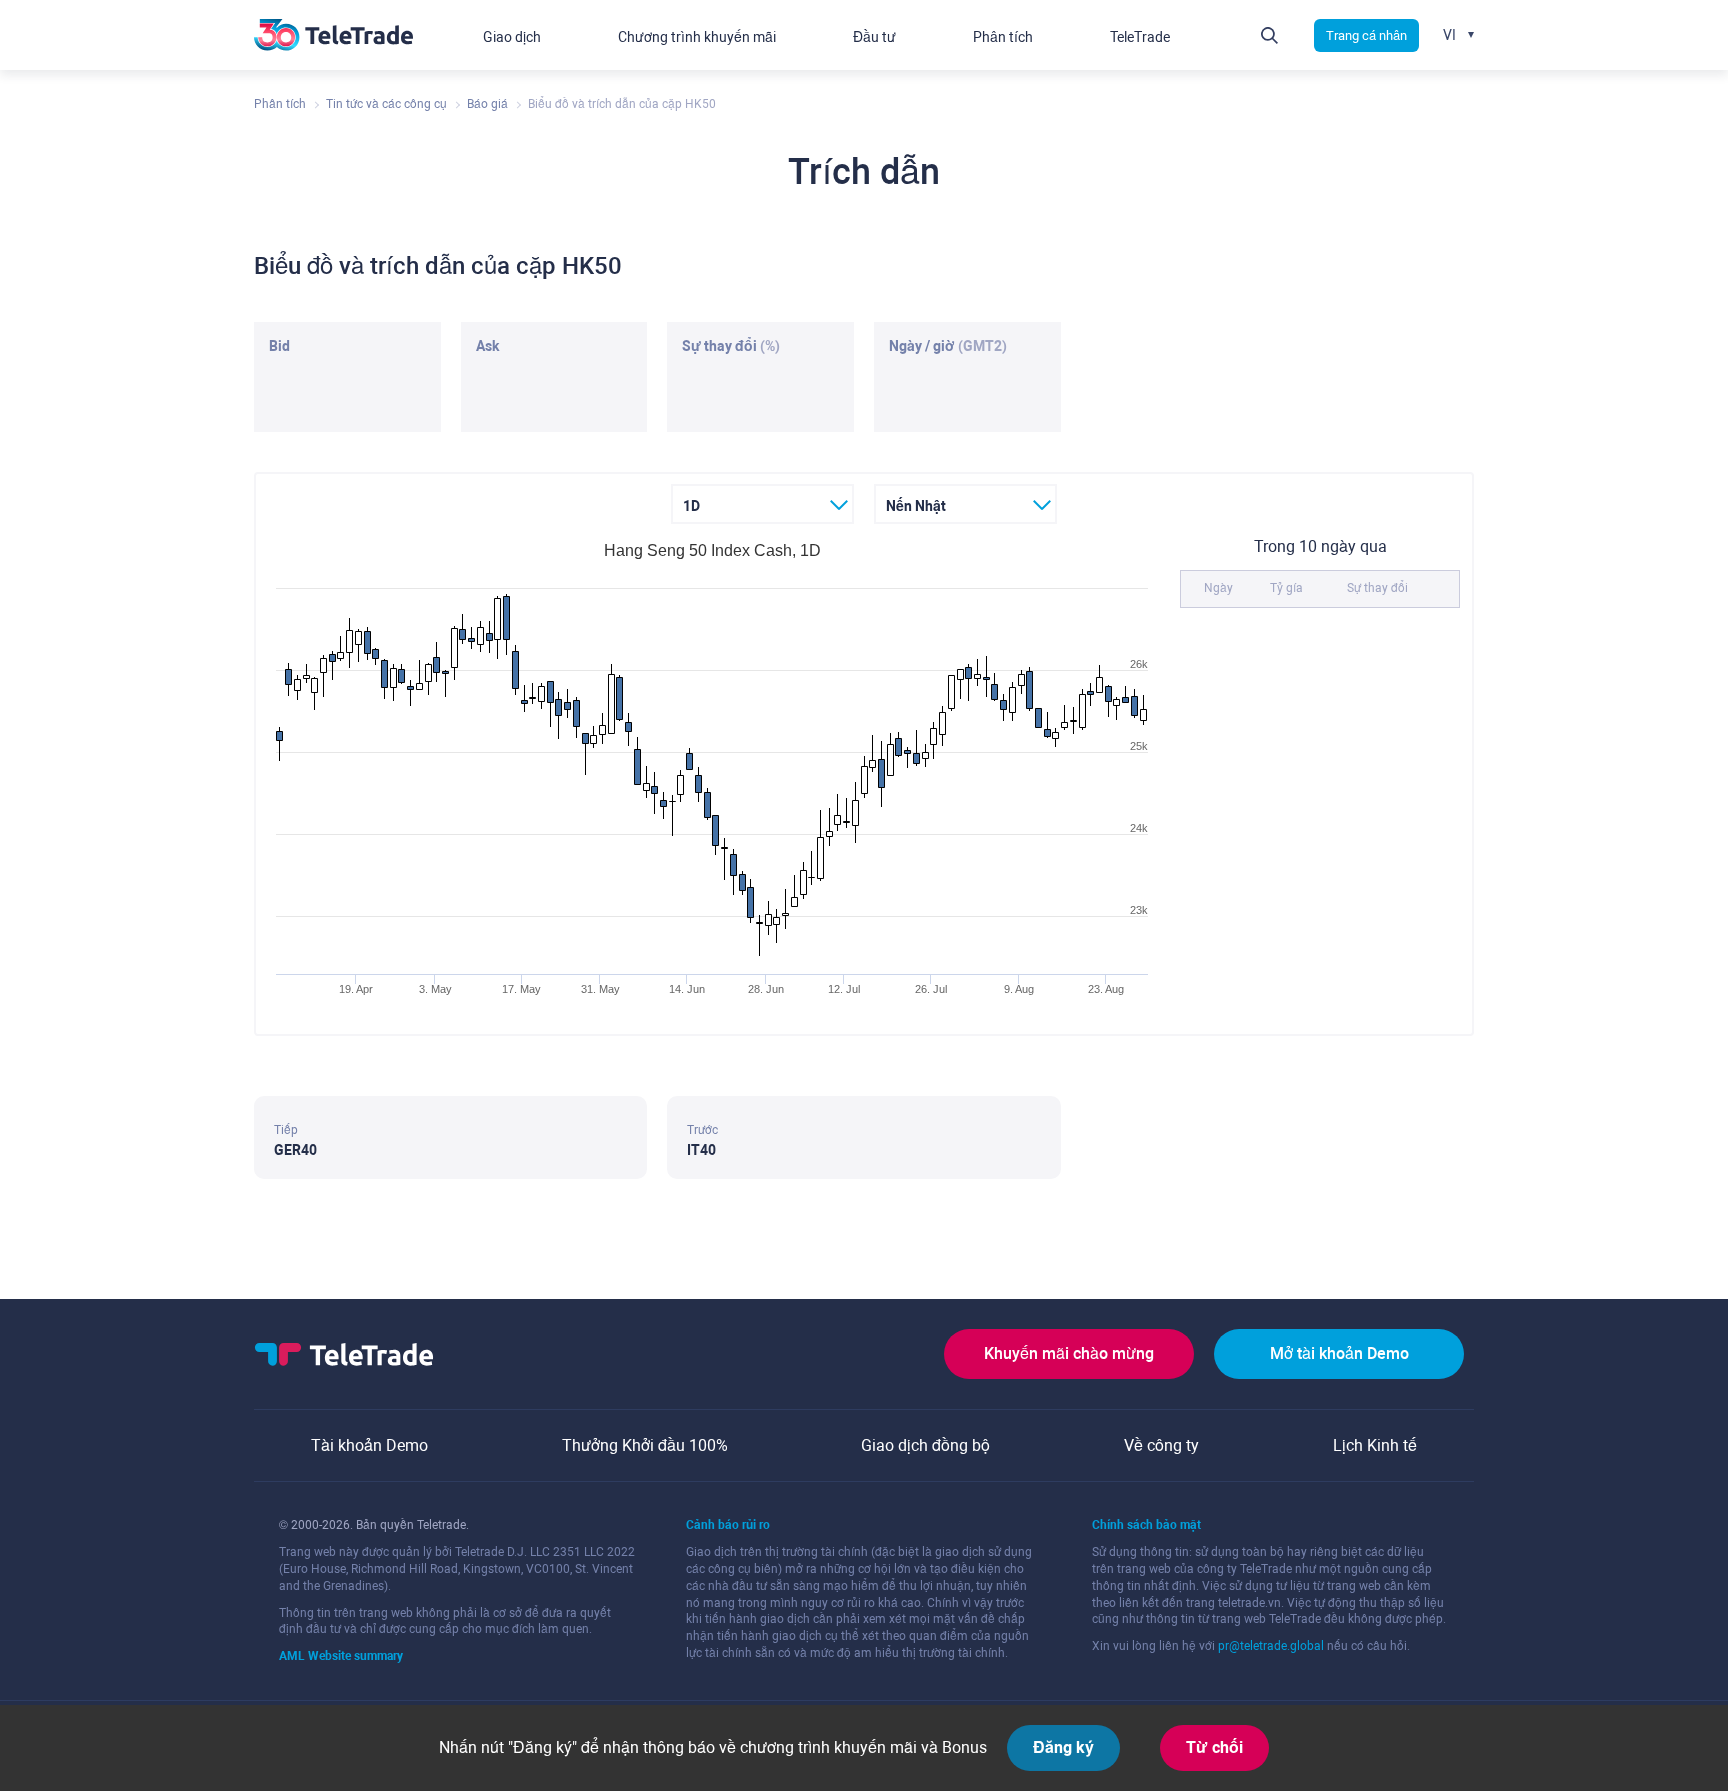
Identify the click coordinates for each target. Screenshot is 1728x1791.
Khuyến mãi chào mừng (1069, 1353)
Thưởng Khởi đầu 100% (645, 1445)
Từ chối (1214, 1747)
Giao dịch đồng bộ (925, 1445)
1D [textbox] (691, 506)
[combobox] (762, 504)
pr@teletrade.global (1271, 1646)
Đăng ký (1063, 1747)
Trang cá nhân (1366, 35)
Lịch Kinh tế (1375, 1445)
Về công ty (1161, 1445)
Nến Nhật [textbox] (916, 506)
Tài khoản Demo (369, 1445)
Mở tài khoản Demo (1339, 1353)
